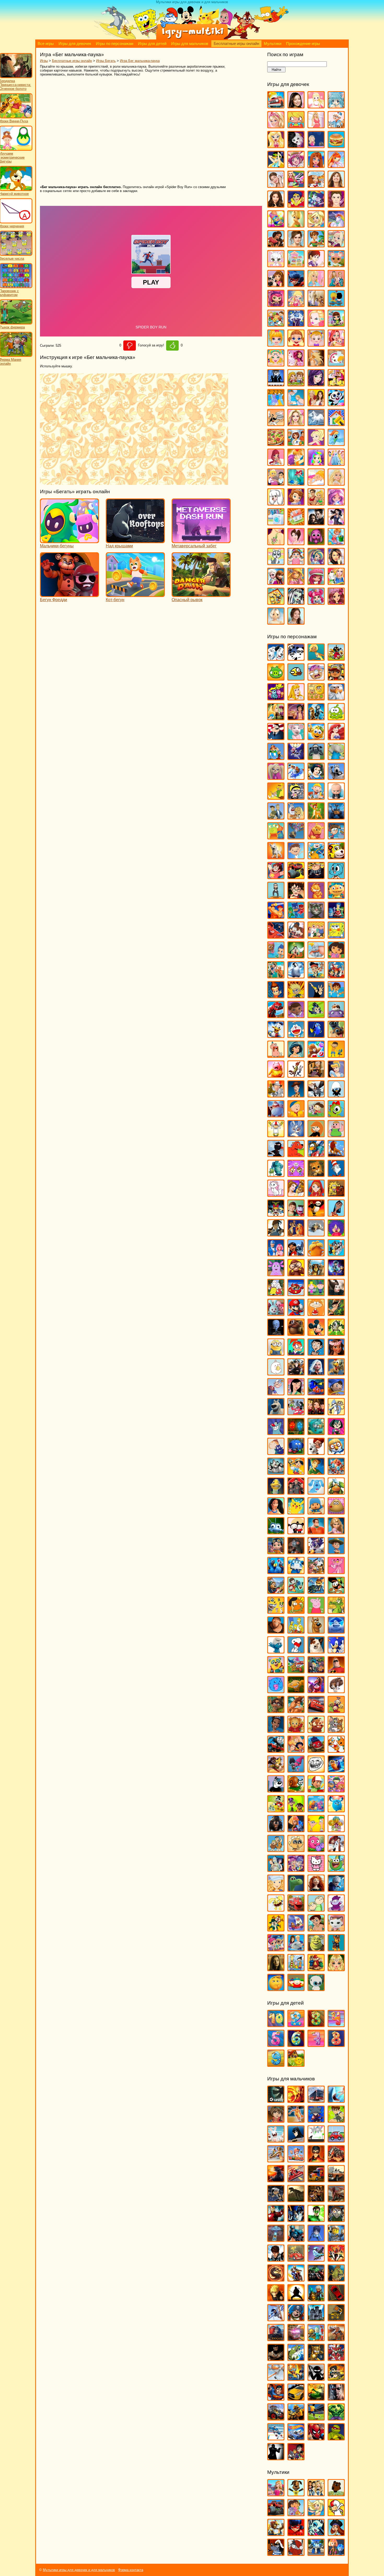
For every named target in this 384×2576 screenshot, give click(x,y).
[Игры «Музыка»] (276, 384)
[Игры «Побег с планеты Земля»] (336, 1472)
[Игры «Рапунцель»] (336, 1532)
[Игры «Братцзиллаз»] (296, 146)
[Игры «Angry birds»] (336, 658)
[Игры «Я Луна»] (296, 622)
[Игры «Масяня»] (316, 1313)
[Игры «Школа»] (276, 602)
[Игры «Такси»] (296, 2398)
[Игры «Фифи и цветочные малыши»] (336, 1830)
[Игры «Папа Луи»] (276, 424)
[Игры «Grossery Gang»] (316, 678)
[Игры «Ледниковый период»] (316, 1234)
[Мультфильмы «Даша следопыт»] (296, 2514)
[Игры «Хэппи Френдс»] (276, 1909)
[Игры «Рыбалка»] (296, 2359)
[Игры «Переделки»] (336, 424)
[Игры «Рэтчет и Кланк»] (316, 1591)
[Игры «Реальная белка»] (316, 1552)
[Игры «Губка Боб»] (336, 936)
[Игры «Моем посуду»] (336, 364)
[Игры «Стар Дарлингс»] (336, 503)
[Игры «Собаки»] (276, 503)
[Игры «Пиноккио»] (296, 1472)
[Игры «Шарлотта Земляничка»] (316, 582)
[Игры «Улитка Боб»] (296, 1790)
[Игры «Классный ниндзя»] (276, 1155)
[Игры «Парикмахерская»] (296, 424)
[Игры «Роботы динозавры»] (336, 2339)
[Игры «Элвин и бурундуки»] (316, 1969)
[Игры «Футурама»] (276, 1869)
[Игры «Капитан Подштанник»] (276, 1115)
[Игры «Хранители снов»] (336, 1889)
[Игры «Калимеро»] (336, 1095)
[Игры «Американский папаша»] (276, 738)
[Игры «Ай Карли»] (296, 106)
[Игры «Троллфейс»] (316, 1770)
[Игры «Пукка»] (296, 1532)
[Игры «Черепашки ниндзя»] (336, 2438)
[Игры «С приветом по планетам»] (336, 1591)
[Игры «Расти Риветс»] (276, 1552)
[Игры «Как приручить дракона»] (316, 1095)
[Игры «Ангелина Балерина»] (296, 738)
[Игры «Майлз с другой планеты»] (336, 1274)
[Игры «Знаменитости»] (296, 245)
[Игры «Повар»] (296, 443)
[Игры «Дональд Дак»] (276, 1035)
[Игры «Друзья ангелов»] (316, 225)
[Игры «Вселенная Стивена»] (276, 877)
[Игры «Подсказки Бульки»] (316, 1492)
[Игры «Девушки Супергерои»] (296, 205)
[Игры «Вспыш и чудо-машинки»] (296, 877)
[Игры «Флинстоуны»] (276, 1850)
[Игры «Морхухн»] (336, 1373)
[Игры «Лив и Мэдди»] (336, 285)
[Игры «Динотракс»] (276, 1016)
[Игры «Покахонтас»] (276, 1512)
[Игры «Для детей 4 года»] (336, 2025)
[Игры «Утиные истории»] (276, 1810)
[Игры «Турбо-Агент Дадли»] (276, 1790)
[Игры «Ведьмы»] (276, 166)
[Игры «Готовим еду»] (316, 185)
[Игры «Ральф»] (316, 1532)
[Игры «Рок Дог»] (276, 1591)
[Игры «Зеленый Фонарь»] (316, 2220)
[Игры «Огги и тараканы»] (276, 1433)
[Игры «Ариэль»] (336, 738)
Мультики (273, 44)
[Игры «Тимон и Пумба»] (316, 1730)
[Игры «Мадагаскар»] (316, 1274)
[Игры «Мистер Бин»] (316, 1353)
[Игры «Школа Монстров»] (296, 602)
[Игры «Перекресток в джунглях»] (296, 1452)
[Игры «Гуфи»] (296, 956)
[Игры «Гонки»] (296, 2180)
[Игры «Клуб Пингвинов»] (316, 1155)
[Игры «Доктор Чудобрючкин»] (316, 1016)
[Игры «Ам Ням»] (336, 718)
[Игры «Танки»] (316, 2398)
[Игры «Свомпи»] (336, 1611)
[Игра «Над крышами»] (135, 541)
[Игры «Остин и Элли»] (316, 404)
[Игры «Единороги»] (336, 225)
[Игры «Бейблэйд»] (316, 2120)
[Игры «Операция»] (296, 404)
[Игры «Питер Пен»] (316, 1472)
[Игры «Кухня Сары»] (316, 265)
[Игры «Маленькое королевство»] (316, 1294)
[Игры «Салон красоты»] (316, 483)
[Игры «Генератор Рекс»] (316, 2160)
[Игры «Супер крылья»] (296, 1671)
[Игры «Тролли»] (296, 1770)
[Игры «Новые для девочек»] (336, 384)
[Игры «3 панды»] (296, 658)
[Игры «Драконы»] (336, 2200)
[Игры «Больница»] (336, 126)
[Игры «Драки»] (316, 2200)
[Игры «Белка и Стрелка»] (296, 777)
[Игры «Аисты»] (336, 698)
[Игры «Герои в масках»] (296, 916)
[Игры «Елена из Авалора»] (276, 245)
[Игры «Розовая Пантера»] (336, 1572)
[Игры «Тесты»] (296, 543)
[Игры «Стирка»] (276, 523)
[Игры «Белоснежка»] (316, 777)
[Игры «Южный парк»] (296, 1989)
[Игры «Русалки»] (296, 483)
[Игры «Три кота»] (336, 1750)
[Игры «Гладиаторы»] (336, 2160)
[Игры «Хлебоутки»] (336, 1869)
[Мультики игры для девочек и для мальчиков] (192, 38)
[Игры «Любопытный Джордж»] (296, 1274)
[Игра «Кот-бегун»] (135, 594)
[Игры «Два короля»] (276, 976)
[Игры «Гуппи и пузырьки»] (276, 956)
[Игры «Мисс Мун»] (296, 1353)
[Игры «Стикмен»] (316, 2378)
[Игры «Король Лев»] (336, 1155)
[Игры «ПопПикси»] (276, 463)
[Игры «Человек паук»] (316, 2438)
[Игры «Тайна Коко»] (316, 1691)
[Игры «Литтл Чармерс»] (276, 304)
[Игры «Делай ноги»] (296, 976)
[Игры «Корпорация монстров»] (276, 1174)
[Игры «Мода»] (316, 364)
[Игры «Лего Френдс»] (276, 285)
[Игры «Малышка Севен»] (296, 344)
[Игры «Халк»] (336, 2418)
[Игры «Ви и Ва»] (316, 166)
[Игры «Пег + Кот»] (276, 1452)
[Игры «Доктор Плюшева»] (296, 1016)
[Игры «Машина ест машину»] (296, 2259)
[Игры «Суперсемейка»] (336, 1671)
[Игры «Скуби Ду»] (316, 1631)
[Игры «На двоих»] (296, 384)
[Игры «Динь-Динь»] (296, 225)
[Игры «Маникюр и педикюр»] (276, 364)
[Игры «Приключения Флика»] (276, 1532)
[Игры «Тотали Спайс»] (296, 1750)
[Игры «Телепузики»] (336, 1711)
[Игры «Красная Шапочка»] (316, 1194)
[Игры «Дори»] (316, 1035)
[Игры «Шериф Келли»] (336, 1929)
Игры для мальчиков (190, 44)
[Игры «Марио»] (296, 1313)
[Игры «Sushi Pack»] (276, 698)
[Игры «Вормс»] (296, 2160)
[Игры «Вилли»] (336, 2140)
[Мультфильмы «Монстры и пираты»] (336, 2534)
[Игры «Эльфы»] (336, 1969)
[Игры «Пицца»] (276, 443)
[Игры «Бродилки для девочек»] (316, 146)
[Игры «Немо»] (316, 1393)
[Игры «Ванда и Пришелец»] (276, 837)
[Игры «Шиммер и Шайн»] (276, 1949)
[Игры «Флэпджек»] (296, 1850)
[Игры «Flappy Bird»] (296, 678)
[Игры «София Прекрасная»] (296, 503)
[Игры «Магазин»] (276, 324)
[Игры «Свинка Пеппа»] (316, 1611)
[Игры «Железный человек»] (276, 2220)
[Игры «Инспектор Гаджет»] (276, 1095)
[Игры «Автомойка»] (276, 106)
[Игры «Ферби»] (336, 1810)
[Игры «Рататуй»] (296, 1552)
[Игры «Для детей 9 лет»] (276, 2064)
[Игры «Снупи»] (296, 1651)
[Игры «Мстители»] (316, 2279)
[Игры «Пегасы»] (316, 424)
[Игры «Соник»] (336, 1651)
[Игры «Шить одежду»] (336, 582)
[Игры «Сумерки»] (316, 523)
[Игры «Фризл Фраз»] (316, 1850)
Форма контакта (131, 2570)
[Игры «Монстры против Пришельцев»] (316, 1373)
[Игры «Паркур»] (276, 2319)
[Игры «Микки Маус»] (316, 1333)
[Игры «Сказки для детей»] (296, 2064)
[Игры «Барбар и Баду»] (336, 758)
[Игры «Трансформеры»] (296, 2418)
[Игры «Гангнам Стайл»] (276, 897)
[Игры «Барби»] (276, 126)
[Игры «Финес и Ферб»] (316, 1830)
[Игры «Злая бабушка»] (316, 1075)
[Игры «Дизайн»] (276, 225)
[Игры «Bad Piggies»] (276, 678)
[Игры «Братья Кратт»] (276, 817)
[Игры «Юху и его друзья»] (316, 1989)
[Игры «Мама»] (336, 344)
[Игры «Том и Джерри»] (336, 1730)
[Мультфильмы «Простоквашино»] (296, 2553)
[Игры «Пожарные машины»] (296, 2339)
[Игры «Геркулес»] (276, 916)
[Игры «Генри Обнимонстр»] (336, 897)
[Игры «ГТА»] (336, 2180)
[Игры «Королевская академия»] (336, 245)
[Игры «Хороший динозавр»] (296, 1889)
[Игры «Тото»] (316, 543)
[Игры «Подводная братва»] (276, 1492)
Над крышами (119, 546)
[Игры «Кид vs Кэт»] (316, 1115)
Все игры (46, 44)
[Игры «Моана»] (336, 1353)
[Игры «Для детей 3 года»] (316, 2025)
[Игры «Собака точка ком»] (316, 1651)
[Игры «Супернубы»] (316, 1671)
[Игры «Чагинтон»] (296, 1909)
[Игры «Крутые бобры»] (336, 1194)
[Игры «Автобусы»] (316, 2100)
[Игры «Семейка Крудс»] (276, 1631)
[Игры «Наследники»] (316, 384)
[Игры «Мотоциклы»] (296, 2279)
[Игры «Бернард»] (336, 777)
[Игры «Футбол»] (316, 2418)
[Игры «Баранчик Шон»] (316, 758)
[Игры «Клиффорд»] (296, 1155)
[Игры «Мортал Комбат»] (276, 2279)
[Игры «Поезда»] (276, 2339)
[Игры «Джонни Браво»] (316, 996)
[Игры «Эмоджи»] (276, 1989)
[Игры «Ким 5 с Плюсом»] (316, 1135)
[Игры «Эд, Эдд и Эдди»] (296, 1969)
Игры (44, 61)
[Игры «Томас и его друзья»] (276, 1750)
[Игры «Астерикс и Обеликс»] (276, 758)
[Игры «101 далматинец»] (276, 658)
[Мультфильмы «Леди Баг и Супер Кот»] (296, 2534)
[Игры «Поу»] (336, 1512)
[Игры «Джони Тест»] (296, 996)
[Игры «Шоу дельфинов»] (296, 1949)
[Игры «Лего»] (336, 2239)
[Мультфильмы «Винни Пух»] (336, 2494)
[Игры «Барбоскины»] (276, 777)
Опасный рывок (187, 600)
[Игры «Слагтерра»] (296, 2378)
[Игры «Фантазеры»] (316, 1810)
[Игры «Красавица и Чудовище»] (296, 1194)
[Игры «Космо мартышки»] (296, 1174)
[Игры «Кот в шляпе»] (336, 1174)
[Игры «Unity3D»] (276, 2100)
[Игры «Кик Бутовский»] (276, 1135)
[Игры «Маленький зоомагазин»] (336, 324)
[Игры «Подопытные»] (296, 1492)
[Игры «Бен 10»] (336, 2120)
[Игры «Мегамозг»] (276, 1333)
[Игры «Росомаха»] (276, 2359)
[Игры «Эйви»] (276, 622)
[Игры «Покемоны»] (296, 1512)
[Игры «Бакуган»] (276, 2120)
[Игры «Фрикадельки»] (336, 1850)
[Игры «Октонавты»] (316, 1433)
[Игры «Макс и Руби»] (276, 1294)
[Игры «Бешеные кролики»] (276, 2140)
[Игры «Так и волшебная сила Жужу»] (276, 1711)
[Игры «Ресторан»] (276, 483)
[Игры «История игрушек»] (296, 1095)
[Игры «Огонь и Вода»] (296, 1433)
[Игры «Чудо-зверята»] (296, 1929)
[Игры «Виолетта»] (276, 185)
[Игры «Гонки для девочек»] (296, 185)
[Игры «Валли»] (336, 817)
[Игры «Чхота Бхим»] (316, 1929)
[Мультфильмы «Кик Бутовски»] (336, 2514)
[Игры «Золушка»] (336, 1075)
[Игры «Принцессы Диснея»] (336, 463)
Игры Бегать (106, 61)
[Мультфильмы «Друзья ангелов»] (316, 2514)
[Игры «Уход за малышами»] (296, 563)
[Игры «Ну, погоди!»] (296, 1413)
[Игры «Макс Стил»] (276, 2259)
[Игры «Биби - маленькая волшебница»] (276, 797)
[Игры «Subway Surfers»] (336, 678)
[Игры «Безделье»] (296, 126)
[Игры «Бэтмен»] (296, 2140)
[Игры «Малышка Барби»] (276, 344)
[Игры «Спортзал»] (316, 503)
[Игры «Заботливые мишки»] (316, 1055)
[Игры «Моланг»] (276, 1373)
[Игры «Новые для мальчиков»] (316, 2299)
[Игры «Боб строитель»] (316, 797)
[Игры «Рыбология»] (296, 1591)
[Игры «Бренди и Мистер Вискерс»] (296, 817)
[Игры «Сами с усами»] (276, 1611)
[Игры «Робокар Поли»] (296, 1572)
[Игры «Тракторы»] (276, 2418)
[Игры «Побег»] (316, 2319)
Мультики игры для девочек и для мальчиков (79, 2570)
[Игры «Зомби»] (336, 2220)
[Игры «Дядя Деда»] (276, 1055)
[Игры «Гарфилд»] (316, 897)
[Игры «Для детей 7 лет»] (316, 2044)
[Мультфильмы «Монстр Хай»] (316, 2534)
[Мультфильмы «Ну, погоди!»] (276, 2553)
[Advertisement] (116, 131)
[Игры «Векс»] (316, 2140)
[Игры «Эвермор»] (276, 1969)
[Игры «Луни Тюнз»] (336, 1254)
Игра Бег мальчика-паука (140, 61)
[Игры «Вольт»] (276, 857)
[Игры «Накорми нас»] (336, 2279)
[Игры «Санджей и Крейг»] (296, 1611)
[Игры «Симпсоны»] (296, 1631)
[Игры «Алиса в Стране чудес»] (276, 718)
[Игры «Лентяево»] (276, 1254)
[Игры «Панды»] (336, 404)
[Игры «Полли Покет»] (316, 443)
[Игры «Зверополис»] (296, 1075)
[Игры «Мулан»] (296, 1393)
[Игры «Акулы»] (336, 2100)
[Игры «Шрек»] (316, 1949)
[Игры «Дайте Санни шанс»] (336, 185)
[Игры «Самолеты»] (276, 2378)
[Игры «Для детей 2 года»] (296, 2025)
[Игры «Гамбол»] (336, 877)
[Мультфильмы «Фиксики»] (336, 2553)
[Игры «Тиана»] (276, 1730)
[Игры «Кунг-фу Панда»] (316, 1214)
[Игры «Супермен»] (276, 2398)
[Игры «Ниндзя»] (296, 2299)
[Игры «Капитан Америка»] (296, 2239)
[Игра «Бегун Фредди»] (69, 594)
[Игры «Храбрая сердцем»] (316, 1889)
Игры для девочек (75, 44)
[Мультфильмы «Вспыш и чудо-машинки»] (276, 2514)
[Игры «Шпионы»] (276, 2458)
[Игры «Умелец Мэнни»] (316, 1790)
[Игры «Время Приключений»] (316, 857)
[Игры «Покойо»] (316, 1512)
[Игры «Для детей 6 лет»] (296, 2044)
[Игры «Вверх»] (296, 837)
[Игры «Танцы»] (336, 523)
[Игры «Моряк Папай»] (276, 1393)
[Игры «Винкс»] (336, 166)
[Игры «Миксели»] (336, 1333)
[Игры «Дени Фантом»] (276, 2200)
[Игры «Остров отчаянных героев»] (336, 1433)
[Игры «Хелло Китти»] (316, 1869)
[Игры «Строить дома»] (296, 523)
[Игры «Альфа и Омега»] (316, 718)
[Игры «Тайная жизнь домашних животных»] (336, 1691)
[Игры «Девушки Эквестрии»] (316, 205)
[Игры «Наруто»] (276, 2299)
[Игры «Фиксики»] (296, 1830)
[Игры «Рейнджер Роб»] (336, 1552)
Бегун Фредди (54, 600)
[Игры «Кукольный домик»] (296, 265)
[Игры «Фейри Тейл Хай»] (316, 563)
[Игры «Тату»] (276, 543)
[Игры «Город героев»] (276, 936)
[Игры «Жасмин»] (296, 1055)
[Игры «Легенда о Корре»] (276, 1234)
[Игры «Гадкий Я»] (316, 877)
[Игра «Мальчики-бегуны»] (69, 541)
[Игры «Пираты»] (296, 2319)
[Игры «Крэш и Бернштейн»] (296, 1214)
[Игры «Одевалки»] (276, 404)
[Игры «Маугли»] (336, 1313)
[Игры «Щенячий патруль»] (336, 1949)
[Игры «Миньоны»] (276, 1353)
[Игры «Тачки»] (316, 1711)
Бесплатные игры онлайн (236, 44)
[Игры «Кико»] (296, 1135)
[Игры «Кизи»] (336, 1115)
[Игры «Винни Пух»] (316, 837)
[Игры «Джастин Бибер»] (336, 205)
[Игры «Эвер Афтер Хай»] (336, 602)
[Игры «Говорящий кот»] (316, 916)
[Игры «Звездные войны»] (296, 2220)
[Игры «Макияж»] (316, 324)
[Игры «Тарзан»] (296, 1711)
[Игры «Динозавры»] (296, 2200)
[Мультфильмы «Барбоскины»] (296, 2494)
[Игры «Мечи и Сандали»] (316, 2259)
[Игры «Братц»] (276, 146)
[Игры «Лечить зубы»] (316, 285)
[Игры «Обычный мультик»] (336, 1413)
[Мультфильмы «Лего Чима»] (276, 2534)
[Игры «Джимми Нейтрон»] (276, 996)
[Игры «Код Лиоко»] (316, 2239)
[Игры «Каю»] (296, 1115)
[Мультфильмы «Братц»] (316, 2494)
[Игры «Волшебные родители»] (336, 837)
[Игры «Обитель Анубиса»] (316, 1413)
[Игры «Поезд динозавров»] (336, 1492)
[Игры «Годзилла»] (276, 2180)
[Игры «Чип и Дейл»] (276, 1929)
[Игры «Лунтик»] (276, 1274)
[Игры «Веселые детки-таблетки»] (296, 166)
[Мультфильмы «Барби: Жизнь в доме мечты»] (276, 2494)
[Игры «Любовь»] (336, 304)
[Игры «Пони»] (336, 443)
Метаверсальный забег (194, 546)
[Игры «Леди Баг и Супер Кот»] (296, 285)
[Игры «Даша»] (336, 956)
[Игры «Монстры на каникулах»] (296, 1373)
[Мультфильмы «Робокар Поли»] (316, 2553)
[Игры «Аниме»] (336, 106)
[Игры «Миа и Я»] (296, 364)
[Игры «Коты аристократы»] (276, 1194)
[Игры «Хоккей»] (276, 2438)
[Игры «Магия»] (296, 324)
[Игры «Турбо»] (336, 1770)
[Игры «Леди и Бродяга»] (296, 1234)
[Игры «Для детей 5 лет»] (276, 2044)
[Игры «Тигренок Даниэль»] (296, 1730)
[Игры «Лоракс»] (316, 1254)
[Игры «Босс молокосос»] (336, 797)
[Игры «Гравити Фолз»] (296, 936)
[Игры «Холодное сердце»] (276, 582)
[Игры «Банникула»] (296, 758)
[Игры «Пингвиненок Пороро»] (336, 1452)
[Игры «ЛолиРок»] (296, 304)
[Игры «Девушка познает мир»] (276, 205)
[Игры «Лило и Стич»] (296, 1254)
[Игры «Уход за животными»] (276, 563)
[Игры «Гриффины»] (316, 936)
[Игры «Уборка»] (336, 543)
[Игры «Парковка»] (336, 2299)
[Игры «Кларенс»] (336, 1135)
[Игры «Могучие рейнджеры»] (336, 2259)
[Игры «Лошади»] (316, 304)
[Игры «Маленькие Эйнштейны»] (296, 1294)
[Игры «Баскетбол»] (296, 2120)
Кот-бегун (115, 600)
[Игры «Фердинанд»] (276, 1830)
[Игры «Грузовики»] (316, 2180)
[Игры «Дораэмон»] (296, 1035)
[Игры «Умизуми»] (336, 1790)
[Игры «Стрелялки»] (336, 2378)
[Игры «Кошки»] (276, 265)
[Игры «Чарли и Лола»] (316, 1909)
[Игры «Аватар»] (296, 2100)
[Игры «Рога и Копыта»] (316, 1572)
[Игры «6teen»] (316, 658)
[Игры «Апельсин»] (316, 738)
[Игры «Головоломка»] (336, 916)
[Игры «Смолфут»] (336, 1631)
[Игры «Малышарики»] (276, 1313)
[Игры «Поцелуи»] (296, 463)
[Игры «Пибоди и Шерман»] (316, 1452)
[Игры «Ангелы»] (316, 106)
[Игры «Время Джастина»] (296, 857)
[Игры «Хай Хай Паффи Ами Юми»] (296, 1869)
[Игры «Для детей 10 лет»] (276, 2025)
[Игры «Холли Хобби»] (276, 1889)
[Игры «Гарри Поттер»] (296, 897)
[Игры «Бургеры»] (336, 146)
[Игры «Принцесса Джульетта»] (316, 463)
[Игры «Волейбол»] (276, 2160)
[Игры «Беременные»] (316, 126)
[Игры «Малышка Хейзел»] (316, 344)
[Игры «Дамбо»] (316, 956)
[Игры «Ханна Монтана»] (336, 563)
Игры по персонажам (115, 44)
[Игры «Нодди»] (336, 1393)
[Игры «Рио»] (276, 1572)
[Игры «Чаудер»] (336, 1909)
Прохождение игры (303, 44)
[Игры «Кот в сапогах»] (316, 1174)
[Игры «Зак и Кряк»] (336, 1055)
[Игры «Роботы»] (316, 2339)
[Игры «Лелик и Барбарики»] (336, 1234)
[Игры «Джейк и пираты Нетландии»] (316, 976)
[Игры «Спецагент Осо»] (276, 1671)
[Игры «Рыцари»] (316, 2359)
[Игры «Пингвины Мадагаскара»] (276, 1472)
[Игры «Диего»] (336, 996)
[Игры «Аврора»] (296, 698)
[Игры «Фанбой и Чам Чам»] (296, 1810)
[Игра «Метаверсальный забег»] (201, 541)
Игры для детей (152, 44)
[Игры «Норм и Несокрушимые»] (276, 1413)
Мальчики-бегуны (57, 546)
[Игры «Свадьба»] (336, 483)
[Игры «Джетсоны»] (336, 976)
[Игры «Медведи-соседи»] (296, 1333)
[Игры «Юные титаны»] (296, 2458)
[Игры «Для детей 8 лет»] (336, 2044)
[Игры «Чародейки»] (296, 582)
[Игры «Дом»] (336, 1016)
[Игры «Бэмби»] (316, 817)
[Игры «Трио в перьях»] (276, 1770)
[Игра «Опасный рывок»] (201, 594)
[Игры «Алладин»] (296, 718)
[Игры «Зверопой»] (276, 1075)
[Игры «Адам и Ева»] (316, 698)
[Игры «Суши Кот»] (276, 1691)
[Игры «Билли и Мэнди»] (296, 797)
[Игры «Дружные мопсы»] (336, 1035)
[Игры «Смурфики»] (276, 1651)
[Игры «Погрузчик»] (336, 2319)
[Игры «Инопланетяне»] (276, 2239)
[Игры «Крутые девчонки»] (276, 1214)
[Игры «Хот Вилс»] (296, 2438)
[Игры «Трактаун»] (316, 1750)
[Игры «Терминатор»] (336, 2398)
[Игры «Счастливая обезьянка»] (296, 1691)
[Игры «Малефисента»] (336, 1294)
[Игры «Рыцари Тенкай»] (336, 2359)
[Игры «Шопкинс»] (316, 602)
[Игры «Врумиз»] (336, 857)
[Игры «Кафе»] (316, 245)
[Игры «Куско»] (336, 1214)
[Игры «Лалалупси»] (336, 265)
